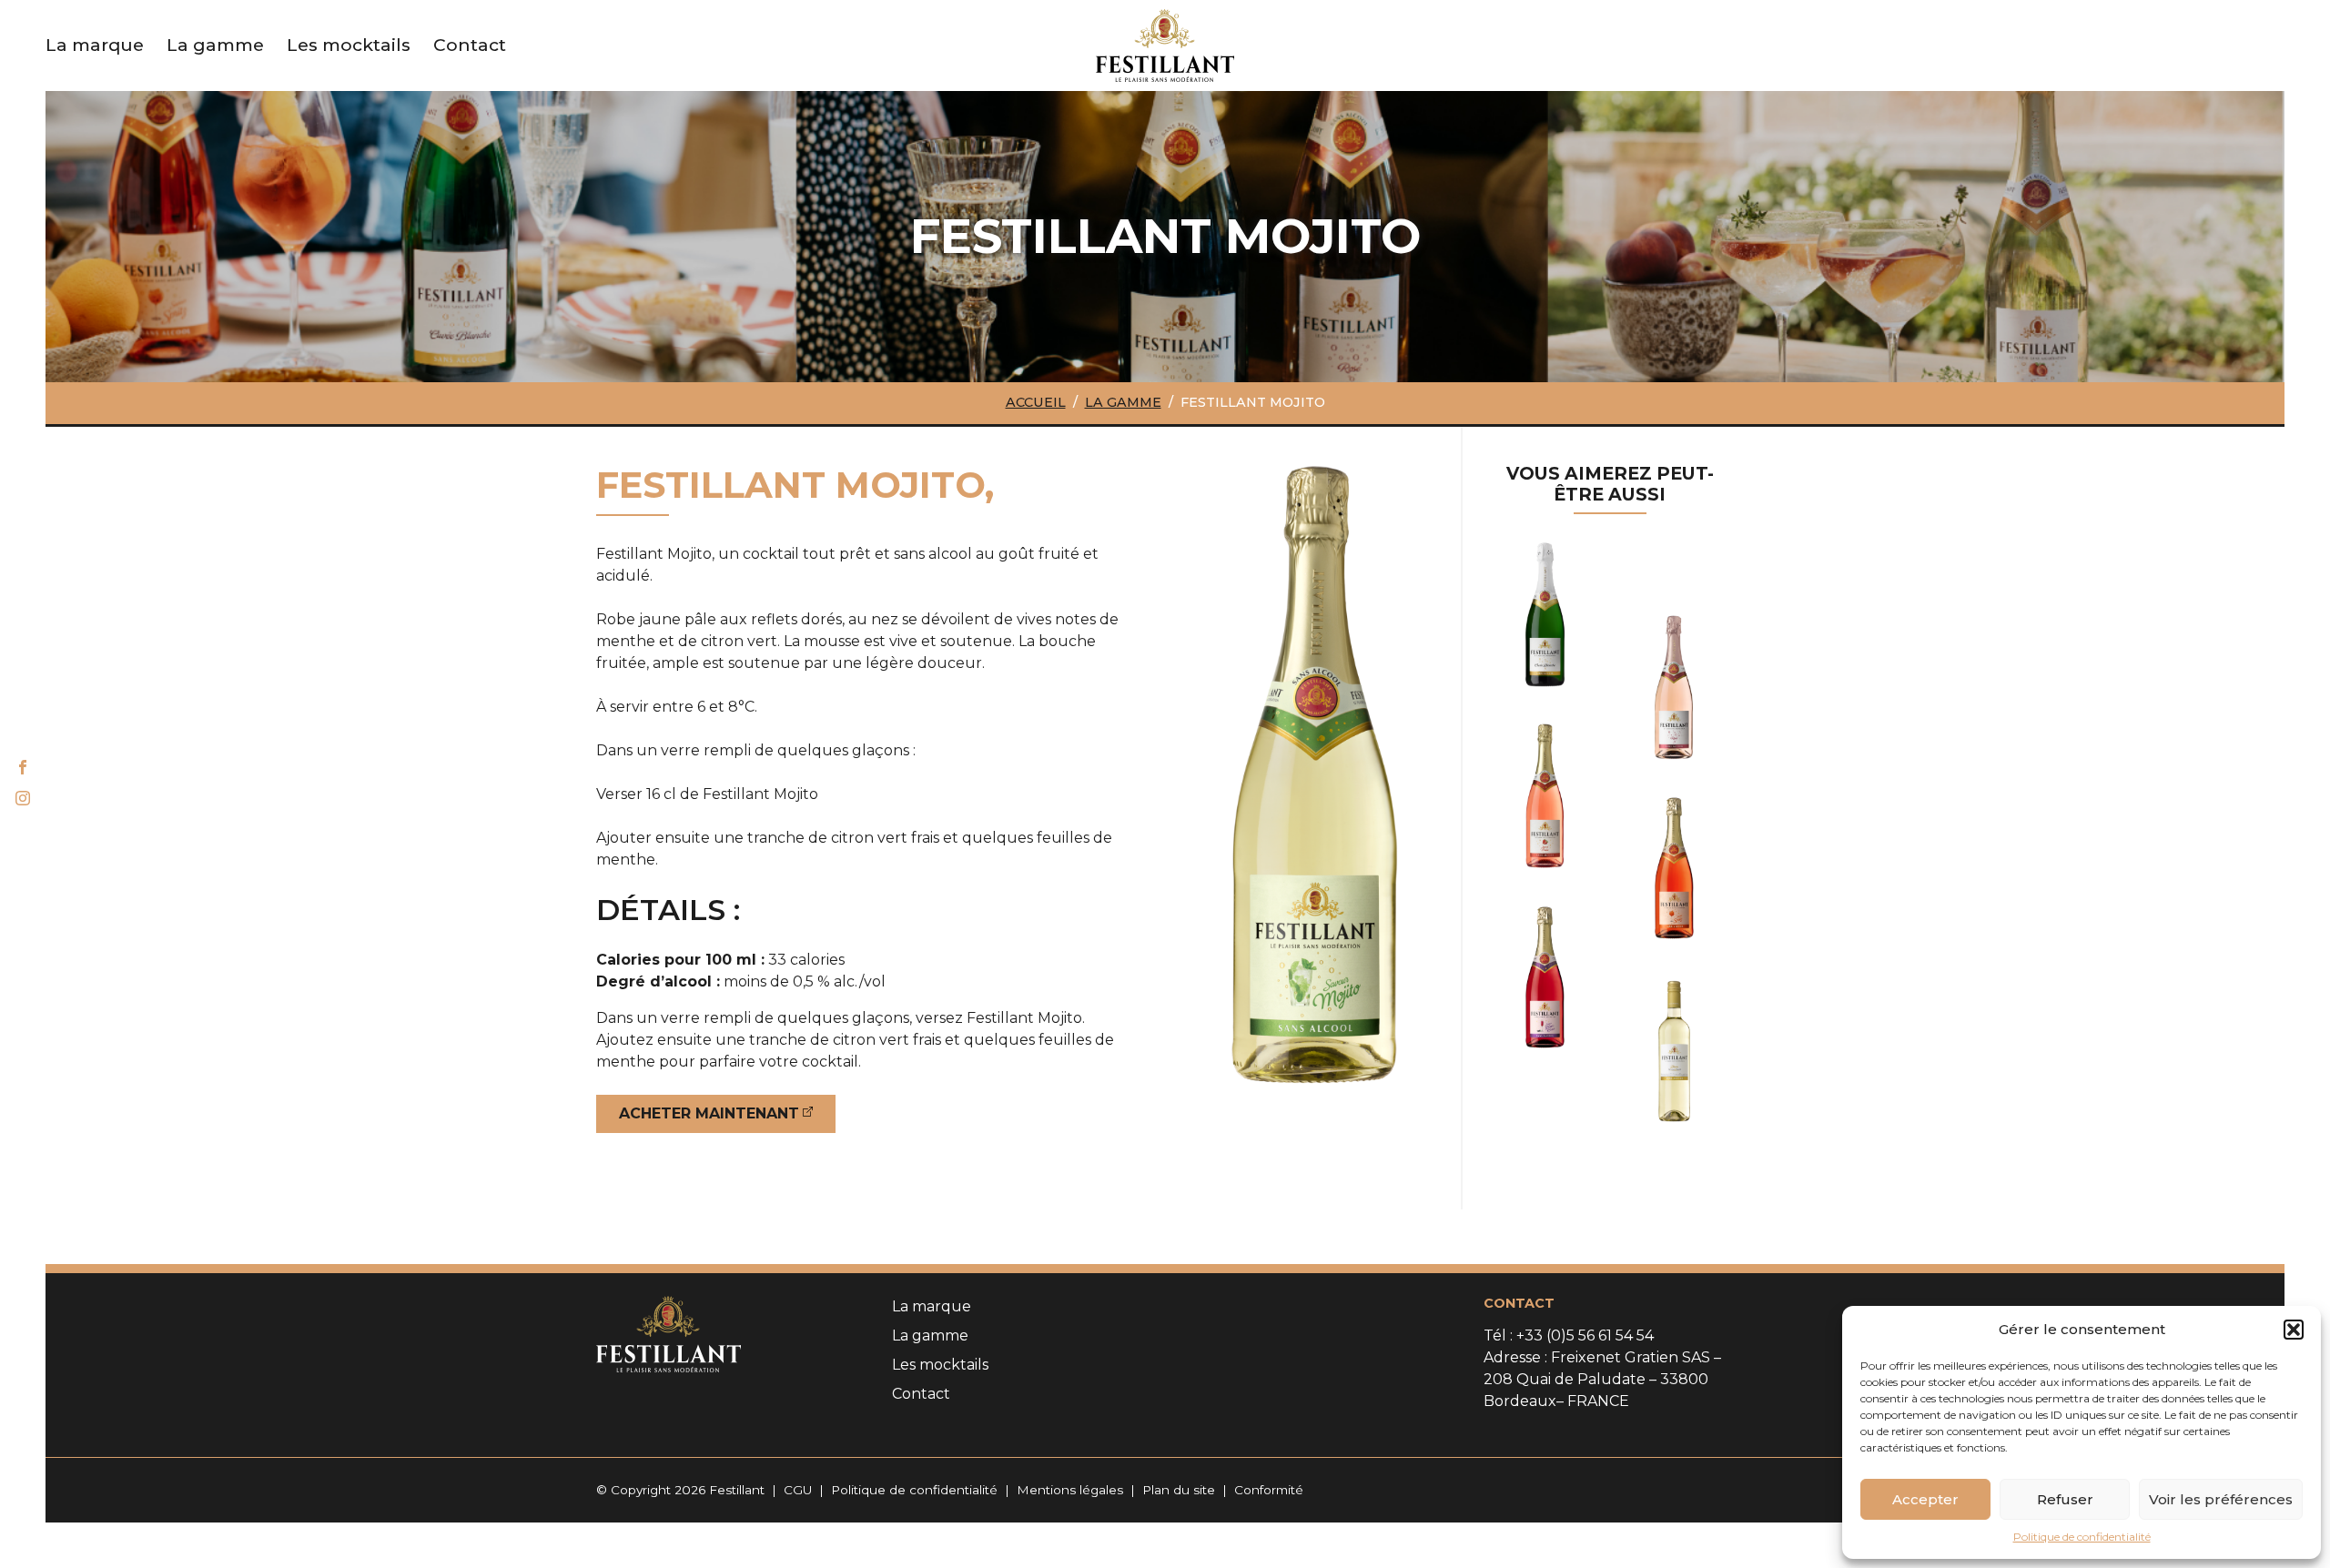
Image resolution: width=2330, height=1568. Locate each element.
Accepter (1925, 1499)
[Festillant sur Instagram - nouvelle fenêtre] (23, 800)
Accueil (1036, 402)
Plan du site (1179, 1490)
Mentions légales (1070, 1490)
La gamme (1123, 402)
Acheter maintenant (709, 1113)
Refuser (2065, 1499)
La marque (932, 1306)
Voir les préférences (2221, 1499)
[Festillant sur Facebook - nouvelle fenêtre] (23, 769)
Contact (470, 45)
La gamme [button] (215, 45)
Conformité (1269, 1490)
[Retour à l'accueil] (1165, 44)
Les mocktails (349, 45)
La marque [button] (95, 45)
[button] (2294, 1330)
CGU (798, 1490)
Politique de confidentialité (2082, 1537)
